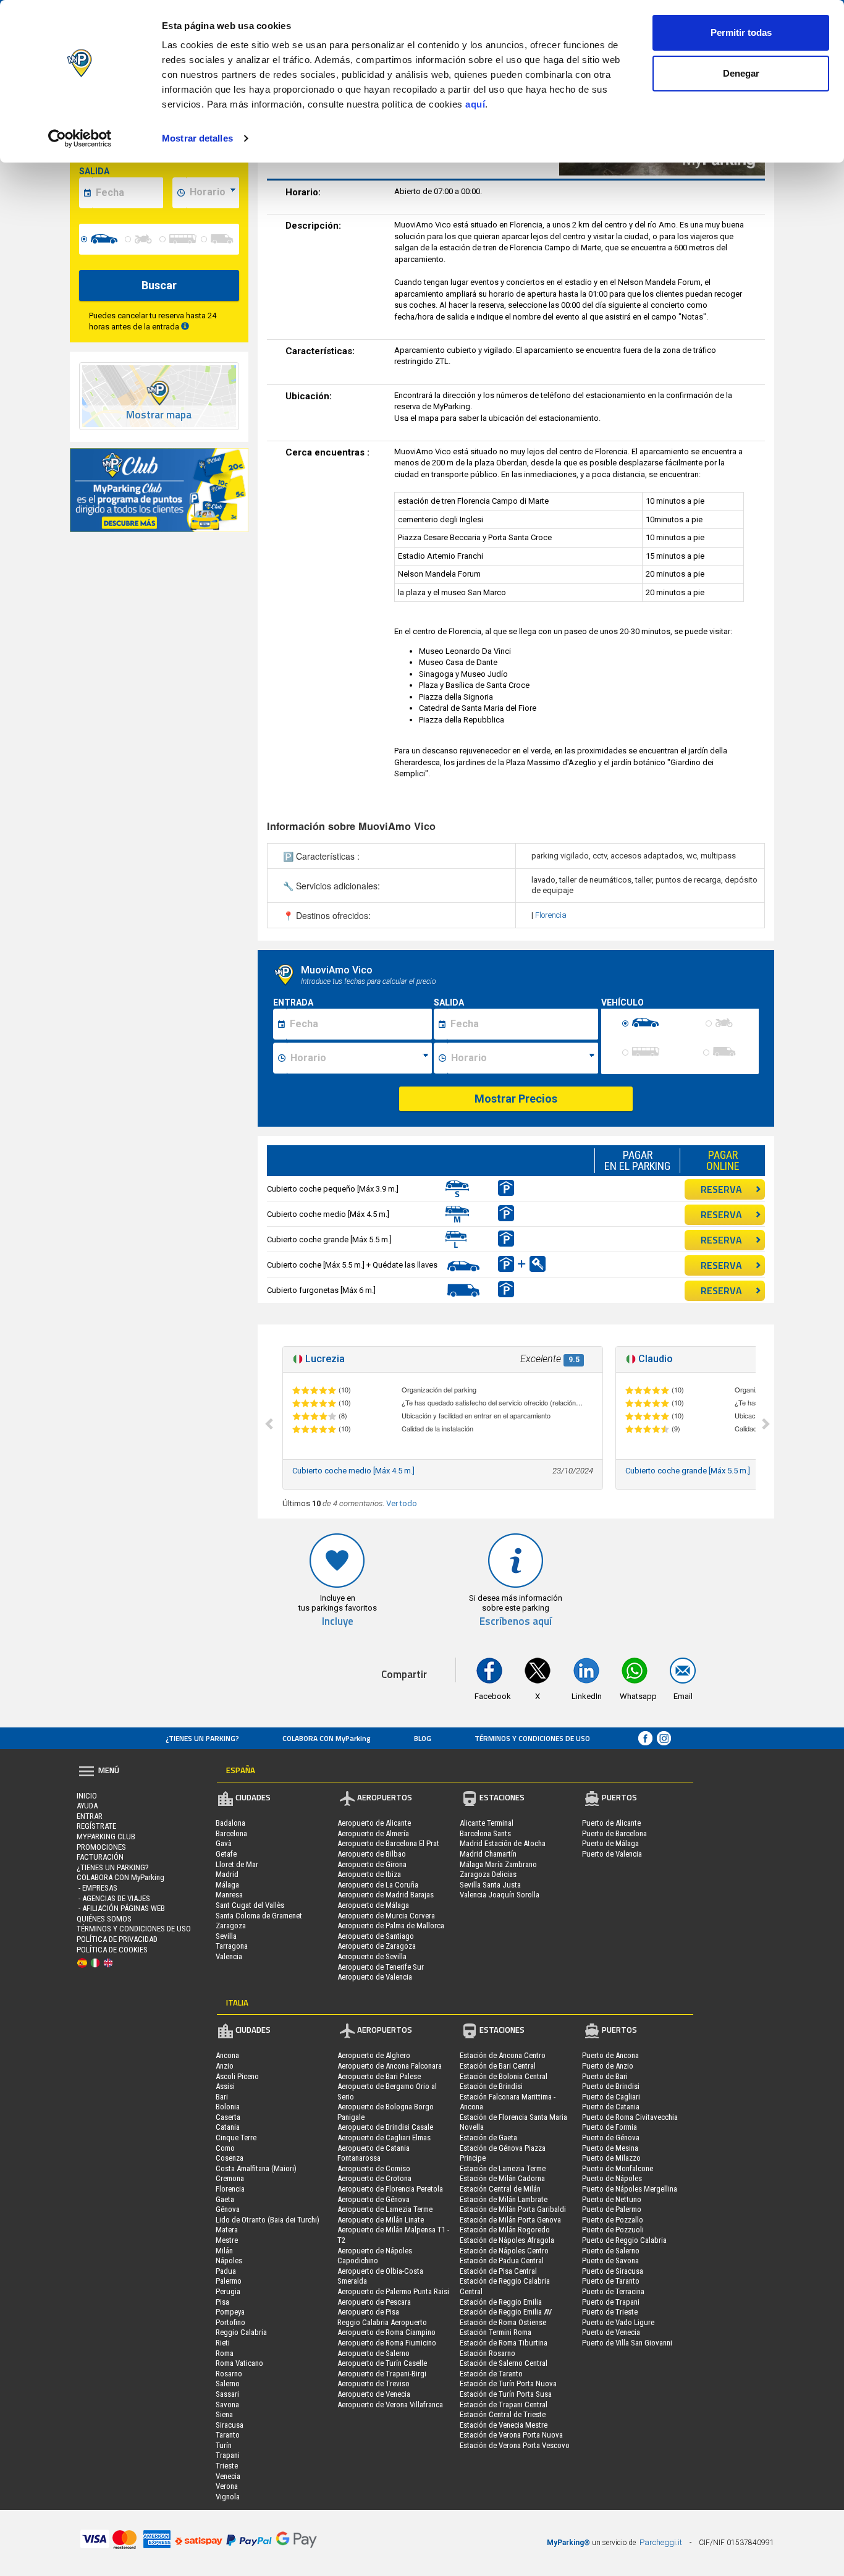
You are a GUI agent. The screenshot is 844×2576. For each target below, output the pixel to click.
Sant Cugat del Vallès (250, 1905)
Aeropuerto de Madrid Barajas (386, 1895)
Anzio (225, 2066)
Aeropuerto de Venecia (374, 2394)
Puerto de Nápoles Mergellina (630, 2189)
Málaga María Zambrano (498, 1864)
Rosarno (229, 2374)
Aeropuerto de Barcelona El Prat (388, 1843)
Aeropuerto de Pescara (374, 2302)
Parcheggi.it (661, 2542)
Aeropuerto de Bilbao (372, 1854)
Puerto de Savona (610, 2260)
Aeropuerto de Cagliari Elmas (384, 2137)
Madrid (227, 1874)
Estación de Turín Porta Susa (506, 2394)
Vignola (228, 2497)
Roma (225, 2353)
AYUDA (87, 1806)
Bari (222, 2097)
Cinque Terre (236, 2137)
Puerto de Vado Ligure (618, 2322)
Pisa (222, 2302)
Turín (224, 2445)
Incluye (338, 1621)
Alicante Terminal (487, 1823)
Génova (228, 2209)
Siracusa (230, 2425)
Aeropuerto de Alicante (374, 1823)
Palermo (229, 2281)
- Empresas (97, 1888)
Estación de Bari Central (498, 2066)
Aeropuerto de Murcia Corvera (386, 1916)
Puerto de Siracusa (613, 2271)
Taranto (228, 2435)
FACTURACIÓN (100, 1857)
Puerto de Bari (605, 2076)
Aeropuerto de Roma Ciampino (386, 2332)
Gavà (224, 1843)
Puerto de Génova (611, 2137)
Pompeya (230, 2312)
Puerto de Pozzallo (613, 2220)
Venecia (228, 2476)
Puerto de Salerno (611, 2251)
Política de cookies (112, 1950)
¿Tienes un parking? (202, 1738)
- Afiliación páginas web (121, 1908)
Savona (227, 2404)
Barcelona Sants (485, 1833)
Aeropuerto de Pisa (368, 2312)
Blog (423, 1738)
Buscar (159, 285)
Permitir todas (741, 32)
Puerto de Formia (610, 2127)
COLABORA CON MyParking (327, 1738)
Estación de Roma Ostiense (503, 2322)
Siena (224, 2414)
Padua (226, 2271)
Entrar (90, 1816)
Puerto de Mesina (610, 2148)
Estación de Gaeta (488, 2137)
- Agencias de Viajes (113, 1898)
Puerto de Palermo (612, 2209)
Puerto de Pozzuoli (613, 2230)
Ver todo (402, 1503)
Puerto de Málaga (610, 1843)
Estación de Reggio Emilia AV (506, 2312)
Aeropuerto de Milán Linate (381, 2220)
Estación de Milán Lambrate (504, 2199)
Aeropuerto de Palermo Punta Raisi (393, 2291)
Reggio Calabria (241, 2332)
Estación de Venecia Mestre (504, 2425)
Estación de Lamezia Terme (503, 2168)
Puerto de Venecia (611, 2332)
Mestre (227, 2240)
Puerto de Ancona (610, 2055)
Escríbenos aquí (516, 1621)
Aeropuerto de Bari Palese (379, 2076)
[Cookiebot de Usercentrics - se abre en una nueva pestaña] (80, 138)
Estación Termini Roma (496, 2332)
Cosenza (230, 2158)
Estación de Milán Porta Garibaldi (513, 2209)
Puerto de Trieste (610, 2312)
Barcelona (231, 1833)
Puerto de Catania (611, 2107)
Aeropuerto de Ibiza (369, 1874)
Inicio (87, 1796)
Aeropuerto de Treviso (373, 2383)
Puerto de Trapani (611, 2302)
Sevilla (226, 1936)
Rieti (223, 2343)
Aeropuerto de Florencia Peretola (390, 2189)
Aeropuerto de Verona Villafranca (390, 2404)
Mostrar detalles (197, 138)
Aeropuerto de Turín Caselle (382, 2363)
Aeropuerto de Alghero (374, 2055)
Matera (227, 2230)
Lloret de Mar (237, 1864)
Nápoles (229, 2260)
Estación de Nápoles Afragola (507, 2240)
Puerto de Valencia (612, 1854)
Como (225, 2148)
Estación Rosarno (487, 2353)
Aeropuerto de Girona (372, 1864)
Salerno (228, 2383)
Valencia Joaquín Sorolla (500, 1895)
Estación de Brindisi (491, 2086)
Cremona (230, 2178)
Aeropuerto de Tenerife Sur (381, 1967)
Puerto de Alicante (611, 1823)
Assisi (225, 2086)
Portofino (230, 2322)
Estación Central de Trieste (503, 2414)
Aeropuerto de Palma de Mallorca (391, 1926)
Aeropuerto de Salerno (373, 2353)
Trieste (227, 2466)
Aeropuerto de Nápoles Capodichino (375, 2256)
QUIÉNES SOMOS (104, 1919)
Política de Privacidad (117, 1939)
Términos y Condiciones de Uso (532, 1738)
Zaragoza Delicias (488, 1874)
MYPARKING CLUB (106, 1837)
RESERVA (721, 1189)
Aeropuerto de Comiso (374, 2168)
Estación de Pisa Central (498, 2271)
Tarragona (232, 1946)
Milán (224, 2251)
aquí (475, 104)
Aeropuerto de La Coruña (378, 1885)
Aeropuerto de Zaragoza (377, 1946)
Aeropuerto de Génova (373, 2199)
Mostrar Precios (516, 1099)
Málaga (227, 1885)
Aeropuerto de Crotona (374, 2178)
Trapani (228, 2455)
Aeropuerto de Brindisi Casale (385, 2127)
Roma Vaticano (239, 2363)
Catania (228, 2127)
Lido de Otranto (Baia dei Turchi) (268, 2220)
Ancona (227, 2055)
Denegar (741, 73)
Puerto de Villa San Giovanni (627, 2343)
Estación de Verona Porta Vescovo (515, 2445)
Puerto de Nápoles (612, 2178)
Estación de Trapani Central (504, 2404)
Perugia (228, 2291)
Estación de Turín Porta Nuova (508, 2383)
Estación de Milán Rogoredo (505, 2230)
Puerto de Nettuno (612, 2199)
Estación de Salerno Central (504, 2363)
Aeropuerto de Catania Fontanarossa (373, 2153)
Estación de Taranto (491, 2374)
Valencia (229, 1956)
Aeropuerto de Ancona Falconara (390, 2066)
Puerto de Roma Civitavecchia (630, 2117)
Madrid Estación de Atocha (503, 1843)
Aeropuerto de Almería (373, 1833)
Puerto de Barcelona (614, 1833)
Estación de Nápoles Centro (504, 2251)
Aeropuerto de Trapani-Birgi (382, 2374)
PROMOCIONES (101, 1847)
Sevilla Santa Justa (490, 1885)
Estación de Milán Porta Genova (510, 2220)
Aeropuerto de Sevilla (372, 1956)
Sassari (227, 2394)
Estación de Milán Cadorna (502, 2178)
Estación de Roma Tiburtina (504, 2343)
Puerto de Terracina (613, 2291)
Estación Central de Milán (500, 2189)
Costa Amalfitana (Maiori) (256, 2168)
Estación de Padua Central (502, 2260)
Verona (227, 2486)
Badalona (230, 1823)
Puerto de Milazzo (611, 2158)
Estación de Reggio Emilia (501, 2302)
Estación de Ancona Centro (503, 2055)
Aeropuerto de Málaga (373, 1905)
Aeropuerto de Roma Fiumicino (387, 2343)
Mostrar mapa (159, 415)
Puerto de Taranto (611, 2281)
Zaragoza (231, 1926)
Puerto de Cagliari (611, 2097)
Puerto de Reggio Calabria (624, 2240)
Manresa (229, 1895)
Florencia (551, 915)
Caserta (228, 2117)
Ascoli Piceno (237, 2076)
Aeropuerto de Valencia (375, 1977)
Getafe (226, 1854)
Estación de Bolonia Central (504, 2076)
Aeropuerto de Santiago (376, 1936)
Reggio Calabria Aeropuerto (382, 2322)
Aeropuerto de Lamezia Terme (385, 2209)
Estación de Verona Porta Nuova (511, 2435)
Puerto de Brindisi (611, 2086)
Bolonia (228, 2107)
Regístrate (96, 1826)
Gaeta (225, 2199)
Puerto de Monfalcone (618, 2168)
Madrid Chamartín (488, 1854)
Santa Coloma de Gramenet (259, 1916)
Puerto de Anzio (608, 2066)
